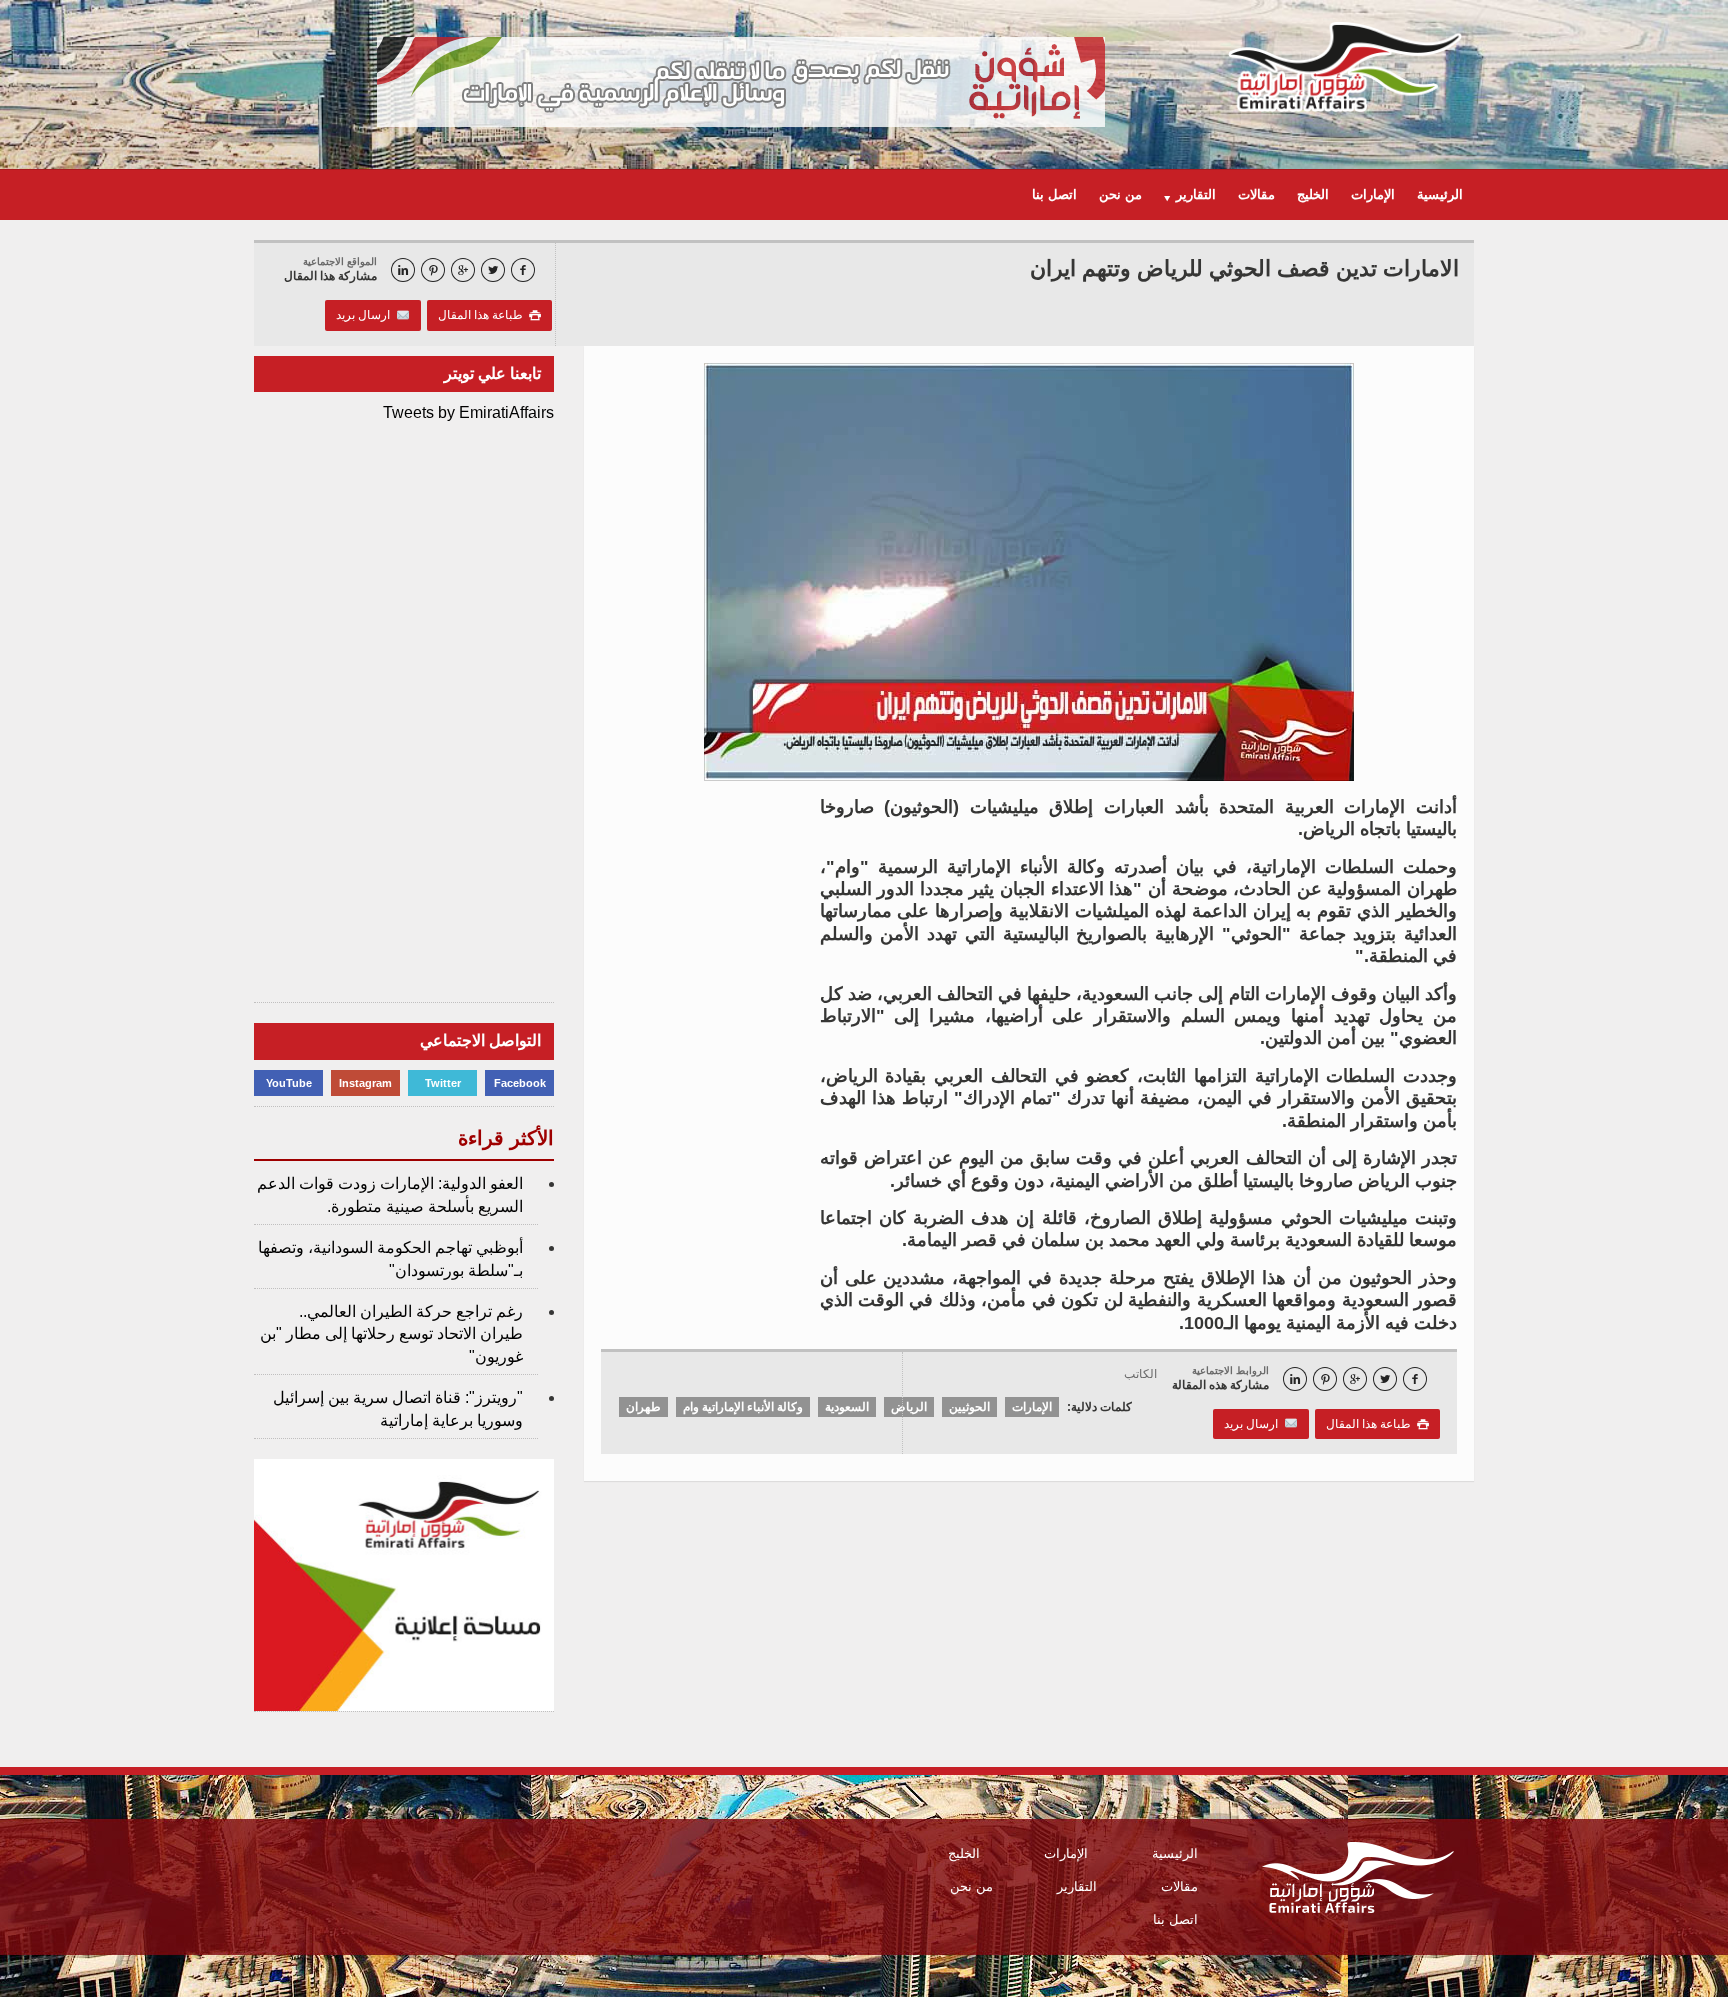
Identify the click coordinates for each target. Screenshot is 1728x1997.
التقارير (1077, 1886)
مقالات (1256, 194)
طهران (643, 1407)
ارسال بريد (366, 315)
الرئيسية (1440, 194)
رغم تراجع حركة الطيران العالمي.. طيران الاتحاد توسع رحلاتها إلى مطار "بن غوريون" (391, 1334)
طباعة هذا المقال (489, 315)
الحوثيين (969, 1407)
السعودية (847, 1407)
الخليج (1313, 194)
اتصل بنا (1054, 194)
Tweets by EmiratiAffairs (468, 412)
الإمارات (1373, 194)
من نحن (1120, 194)
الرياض (909, 1407)
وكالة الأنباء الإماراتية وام (743, 1407)
